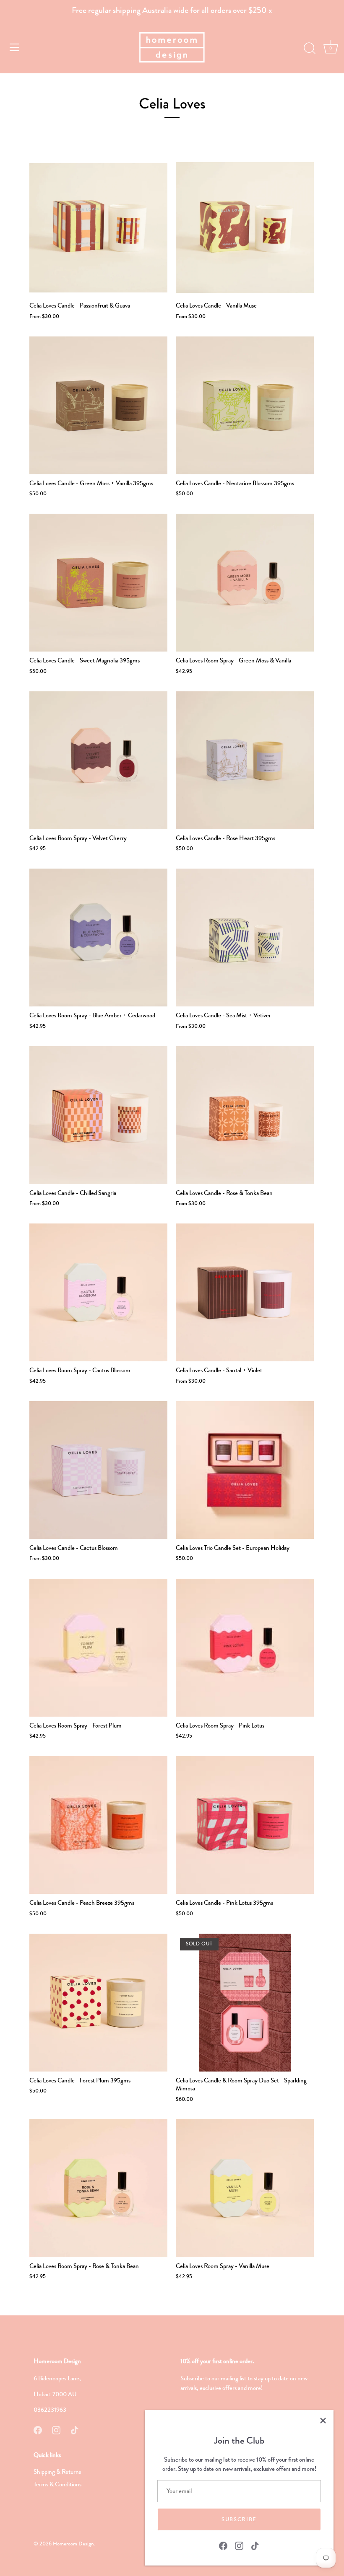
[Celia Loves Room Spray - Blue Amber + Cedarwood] (98, 938)
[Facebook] (223, 2545)
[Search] (310, 49)
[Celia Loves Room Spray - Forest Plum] (98, 1648)
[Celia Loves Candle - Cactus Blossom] (98, 1470)
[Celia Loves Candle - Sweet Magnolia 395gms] (98, 583)
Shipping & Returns (57, 2472)
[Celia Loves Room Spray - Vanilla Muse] (245, 2188)
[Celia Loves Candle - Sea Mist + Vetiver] (245, 938)
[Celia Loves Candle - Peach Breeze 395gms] (98, 1825)
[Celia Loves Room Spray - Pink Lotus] (245, 1648)
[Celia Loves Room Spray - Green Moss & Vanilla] (245, 583)
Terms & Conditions (57, 2484)
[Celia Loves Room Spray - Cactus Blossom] (98, 1292)
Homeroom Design (73, 2544)
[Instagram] (239, 2545)
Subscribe (239, 2519)
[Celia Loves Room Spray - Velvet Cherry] (98, 760)
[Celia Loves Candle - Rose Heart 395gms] (245, 760)
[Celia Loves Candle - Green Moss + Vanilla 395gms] (98, 405)
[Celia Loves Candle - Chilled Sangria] (98, 1115)
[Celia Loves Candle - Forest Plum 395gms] (98, 2003)
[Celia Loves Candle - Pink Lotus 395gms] (245, 1825)
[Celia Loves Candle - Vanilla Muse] (245, 228)
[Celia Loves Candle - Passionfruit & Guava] (98, 228)
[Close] (323, 2421)
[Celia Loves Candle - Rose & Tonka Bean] (245, 1115)
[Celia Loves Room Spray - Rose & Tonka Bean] (98, 2188)
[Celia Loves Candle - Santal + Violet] (245, 1292)
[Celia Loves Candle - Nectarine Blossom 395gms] (245, 405)
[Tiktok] (255, 2545)
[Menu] (15, 47)
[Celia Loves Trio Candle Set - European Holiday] (245, 1470)
